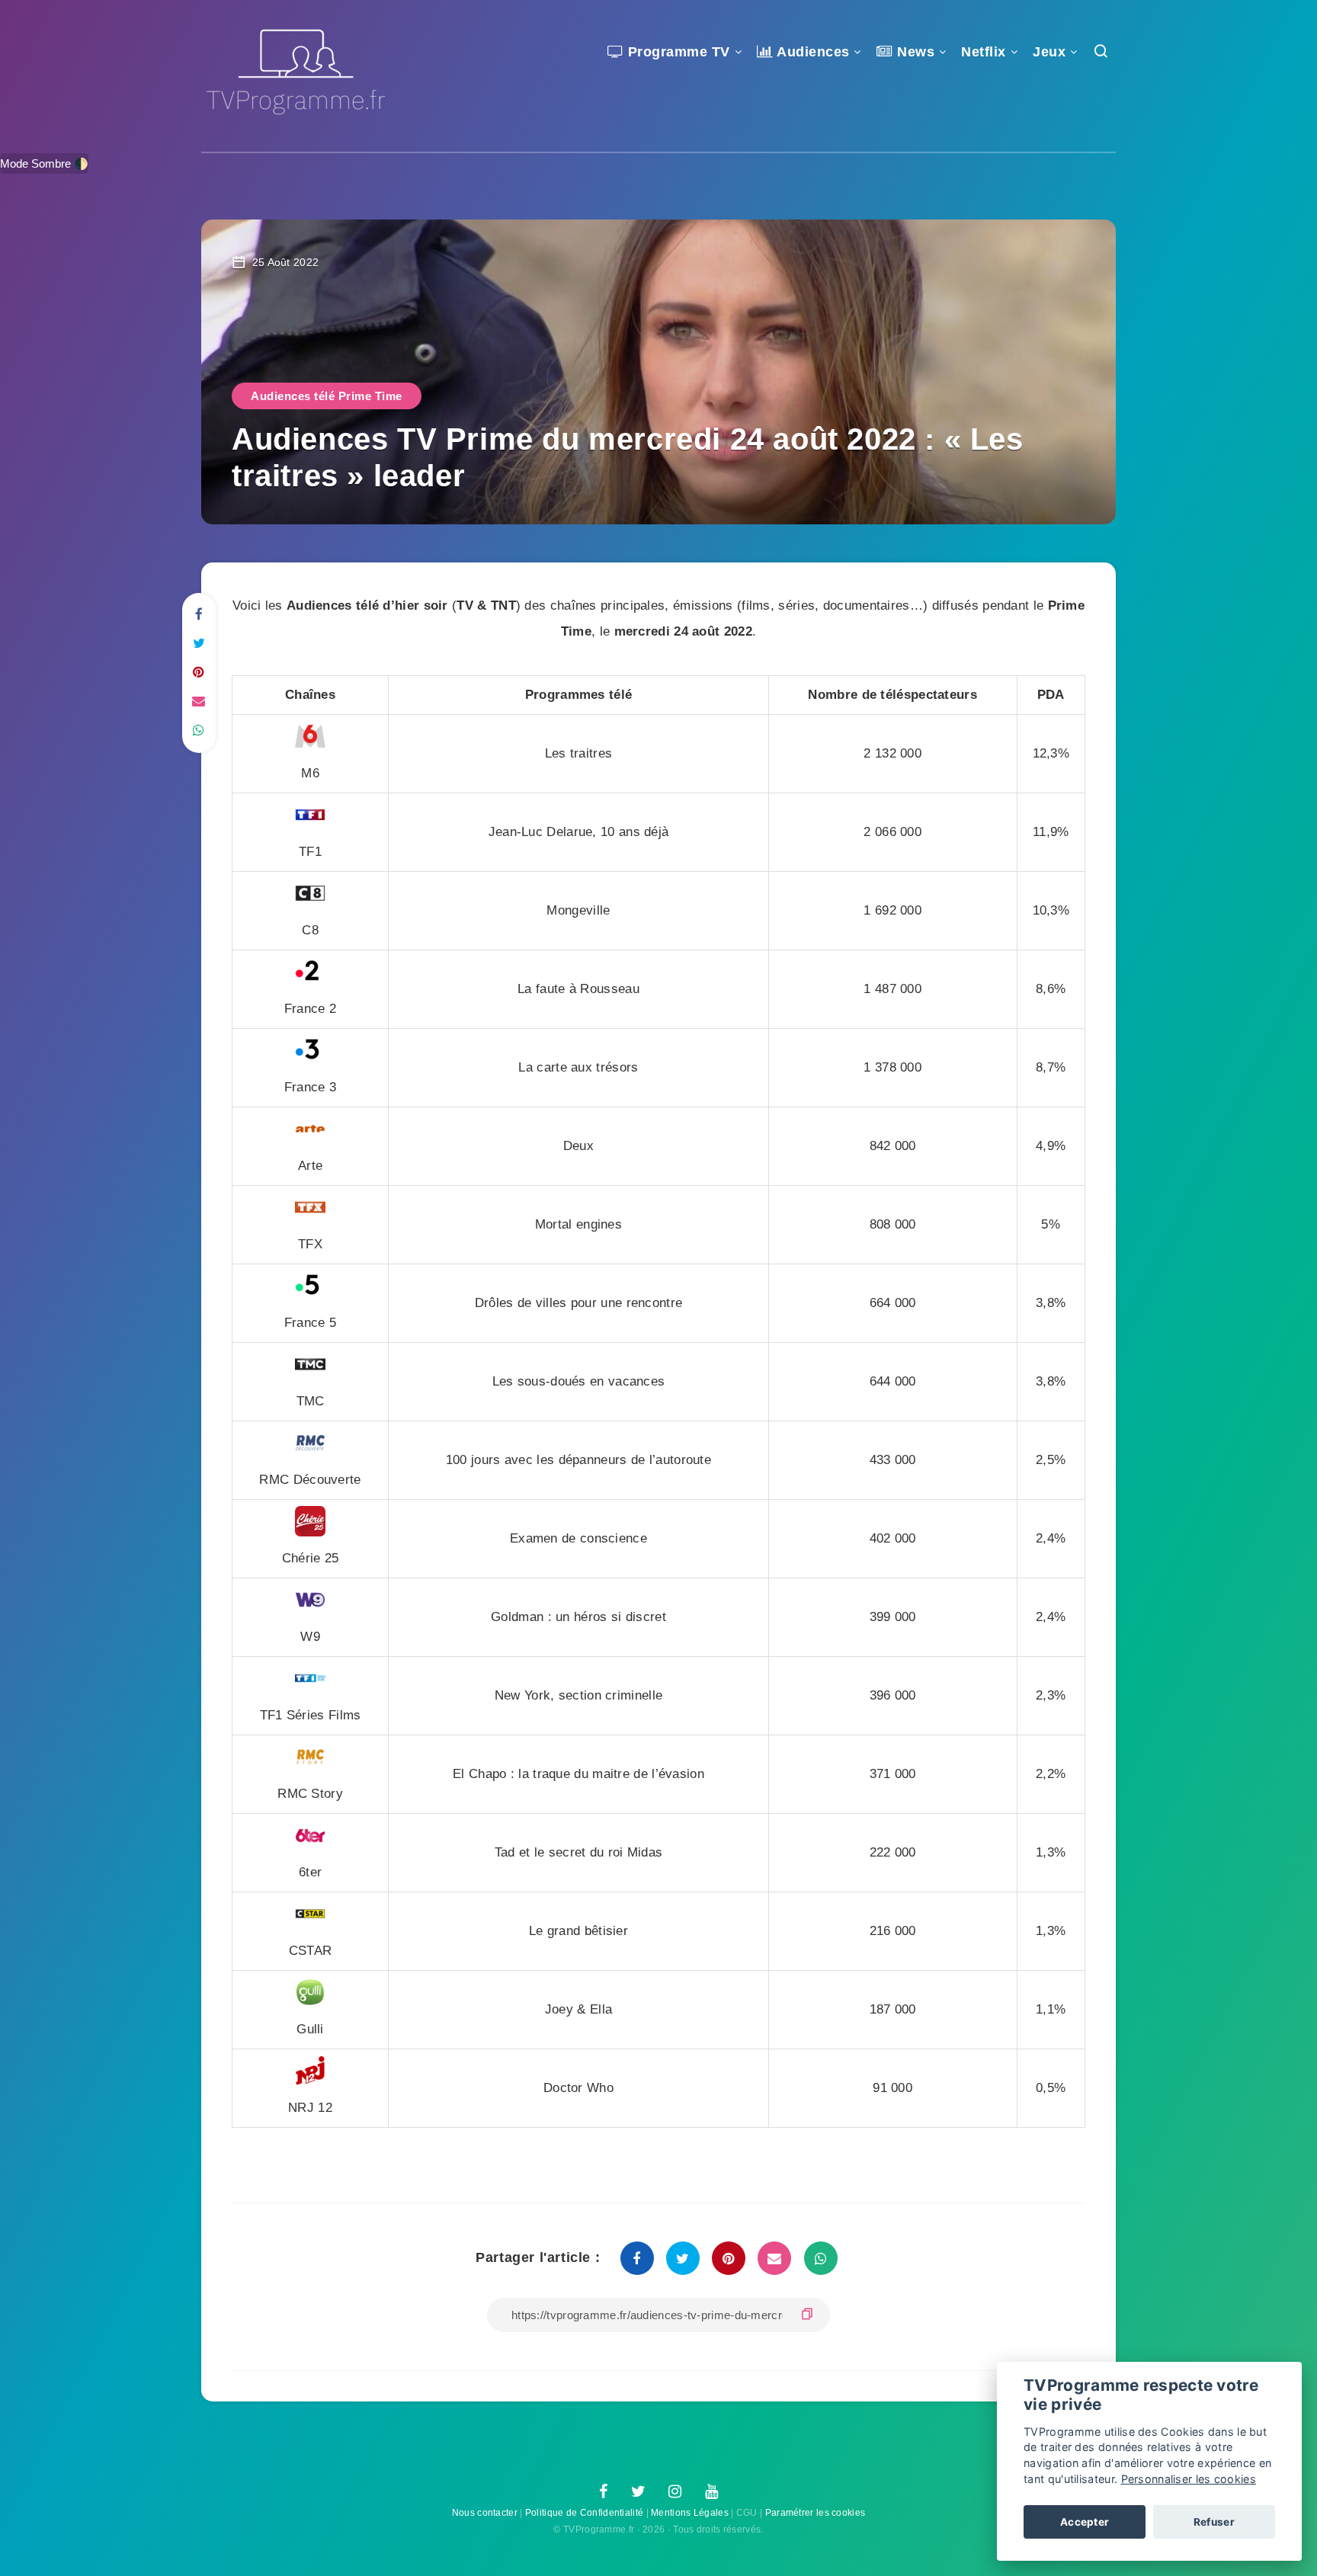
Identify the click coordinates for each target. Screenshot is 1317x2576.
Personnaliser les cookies (1189, 2479)
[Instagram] (675, 2492)
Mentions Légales (690, 2513)
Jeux (1049, 52)
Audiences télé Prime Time (327, 396)
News (914, 52)
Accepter (1085, 2522)
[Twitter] (638, 2492)
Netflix (984, 52)
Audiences (812, 52)
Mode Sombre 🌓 (44, 163)
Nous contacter (485, 2513)
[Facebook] (603, 2492)
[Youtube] (711, 2492)
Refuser (1214, 2522)
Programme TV (677, 52)
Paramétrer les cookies (816, 2513)
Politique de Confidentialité (584, 2513)
